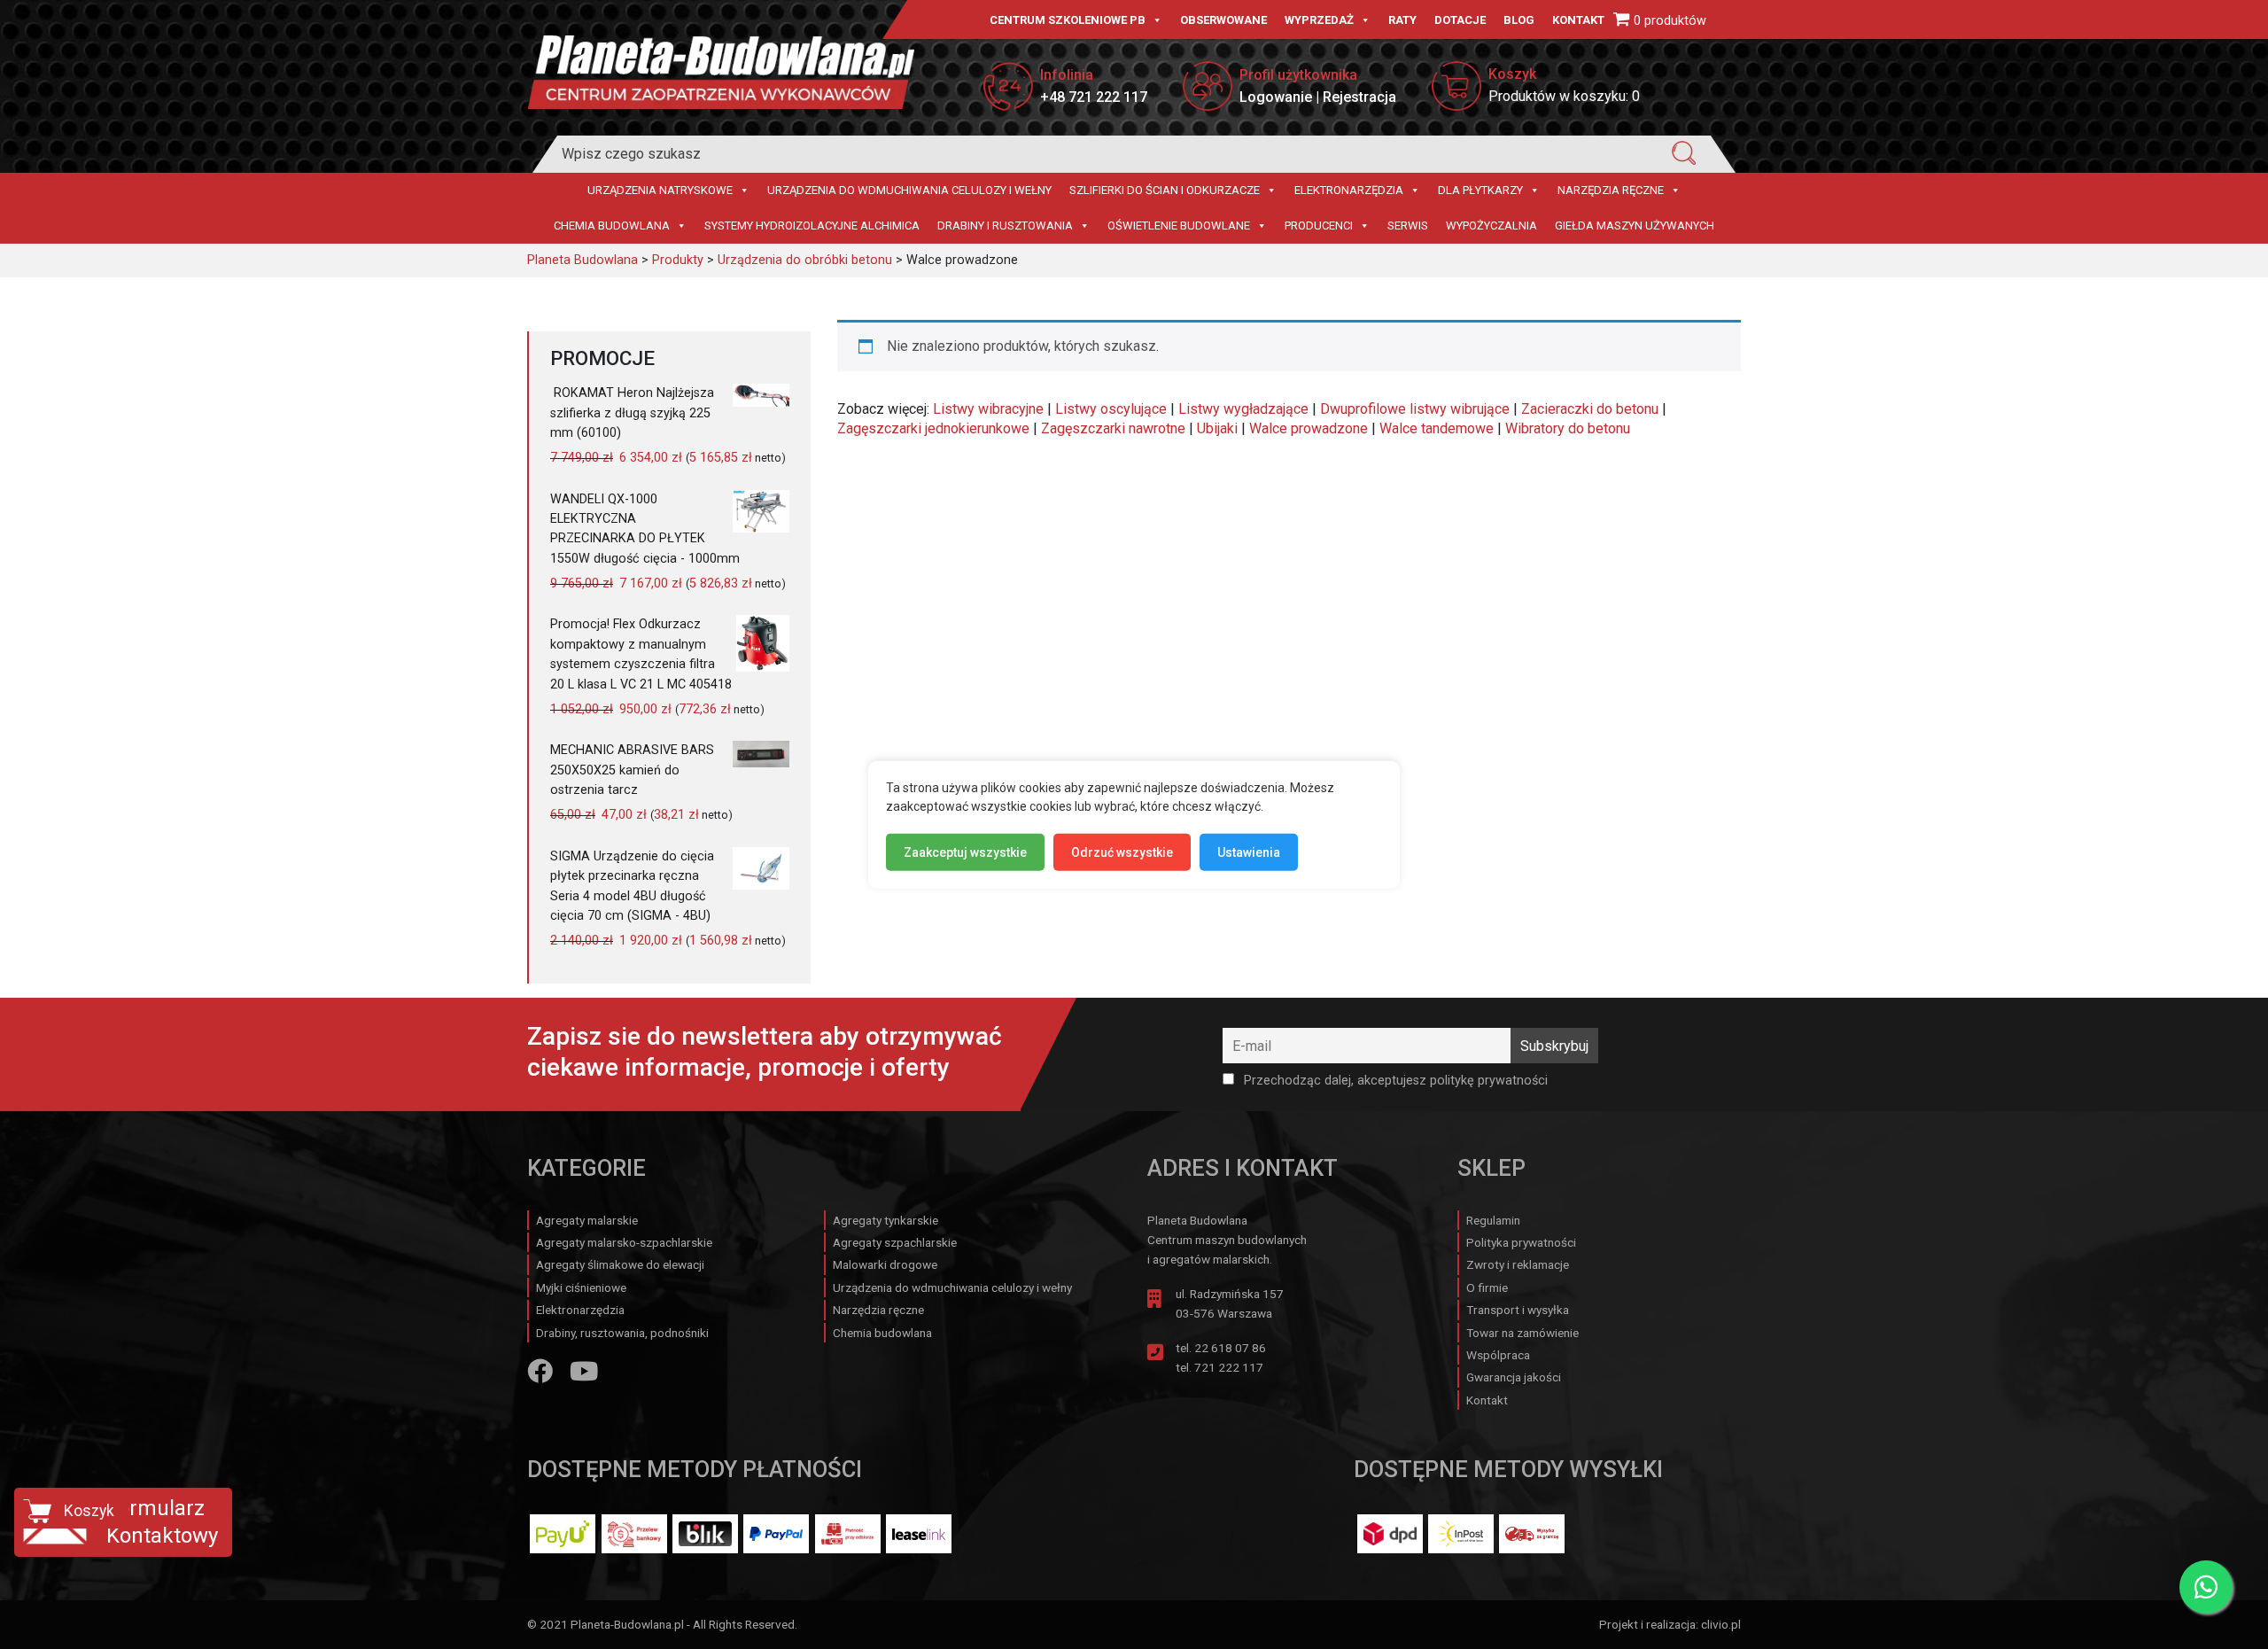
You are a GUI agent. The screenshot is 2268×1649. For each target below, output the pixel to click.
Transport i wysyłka (1518, 1310)
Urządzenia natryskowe (660, 190)
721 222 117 (1229, 1367)
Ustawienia (1249, 852)
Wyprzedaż (1319, 20)
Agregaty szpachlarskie (895, 1242)
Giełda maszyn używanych (1635, 226)
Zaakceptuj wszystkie (965, 852)
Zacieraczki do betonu (1590, 409)
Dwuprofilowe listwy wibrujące (1415, 409)
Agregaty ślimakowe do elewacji (620, 1264)
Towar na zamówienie (1522, 1333)
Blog (1519, 20)
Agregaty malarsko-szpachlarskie (624, 1242)
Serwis (1408, 226)
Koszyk (89, 1511)
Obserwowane (1223, 20)
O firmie (1487, 1287)
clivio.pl (1721, 1624)
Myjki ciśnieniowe (581, 1287)
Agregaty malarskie (587, 1220)
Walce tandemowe (1437, 428)
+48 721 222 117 (1094, 97)
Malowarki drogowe (885, 1264)
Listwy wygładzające (1243, 409)
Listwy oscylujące (1111, 409)
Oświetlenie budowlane (1179, 226)
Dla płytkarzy (1480, 190)
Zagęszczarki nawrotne (1113, 428)
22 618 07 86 (1230, 1348)
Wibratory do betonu (1568, 428)
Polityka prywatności (1521, 1242)
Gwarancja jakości (1514, 1377)
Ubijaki (1217, 428)
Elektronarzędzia (1349, 190)
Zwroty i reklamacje (1518, 1264)
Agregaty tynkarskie (885, 1220)
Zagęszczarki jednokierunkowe (933, 428)
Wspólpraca (1498, 1355)
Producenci (1319, 226)
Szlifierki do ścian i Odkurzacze (1165, 190)
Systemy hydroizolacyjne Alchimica (812, 226)
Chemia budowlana (612, 226)
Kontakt (1578, 20)
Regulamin (1493, 1220)
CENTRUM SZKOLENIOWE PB (1068, 20)
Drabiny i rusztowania (1005, 226)
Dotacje (1460, 20)
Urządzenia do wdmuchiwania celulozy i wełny (909, 190)
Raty (1402, 20)
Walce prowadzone (1309, 428)
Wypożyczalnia (1491, 226)
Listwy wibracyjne (988, 409)
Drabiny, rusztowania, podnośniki (622, 1333)
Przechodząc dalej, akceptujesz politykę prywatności (1394, 1081)
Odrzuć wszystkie (1122, 852)
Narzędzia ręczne (1611, 190)
